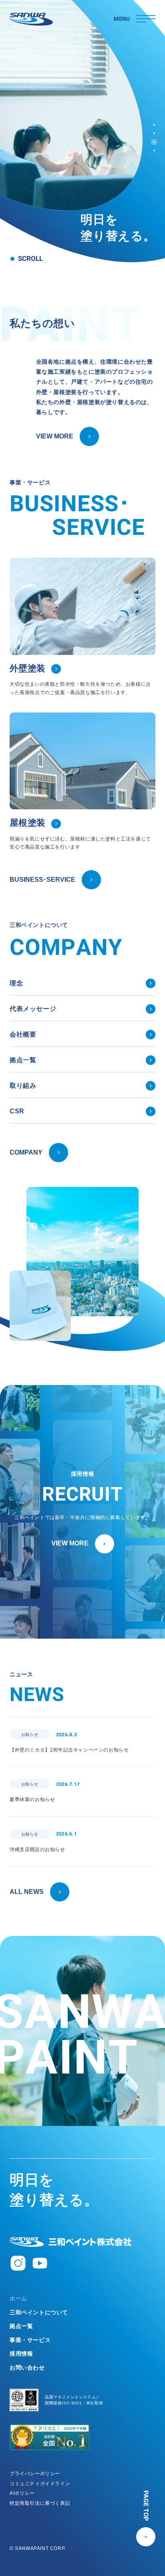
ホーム (18, 2298)
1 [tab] (154, 125)
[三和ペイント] (31, 19)
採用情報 (21, 2354)
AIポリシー (22, 2493)
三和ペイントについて (39, 2312)
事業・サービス (30, 2340)
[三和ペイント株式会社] (70, 2242)
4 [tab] (154, 150)
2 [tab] (154, 133)
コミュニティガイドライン (40, 2484)
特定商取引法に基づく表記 (40, 2503)
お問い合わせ (27, 2368)
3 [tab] (154, 142)
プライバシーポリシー (35, 2474)
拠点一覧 (21, 2326)
